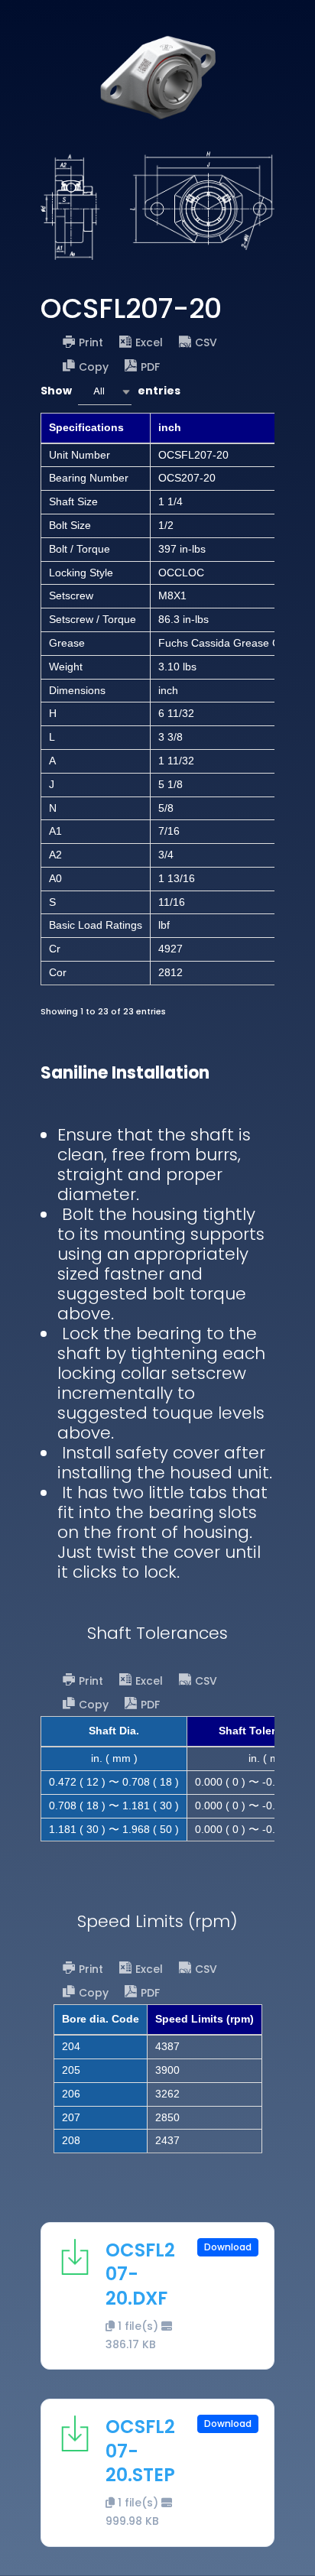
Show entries (110, 391)
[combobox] (105, 392)
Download (228, 2247)
